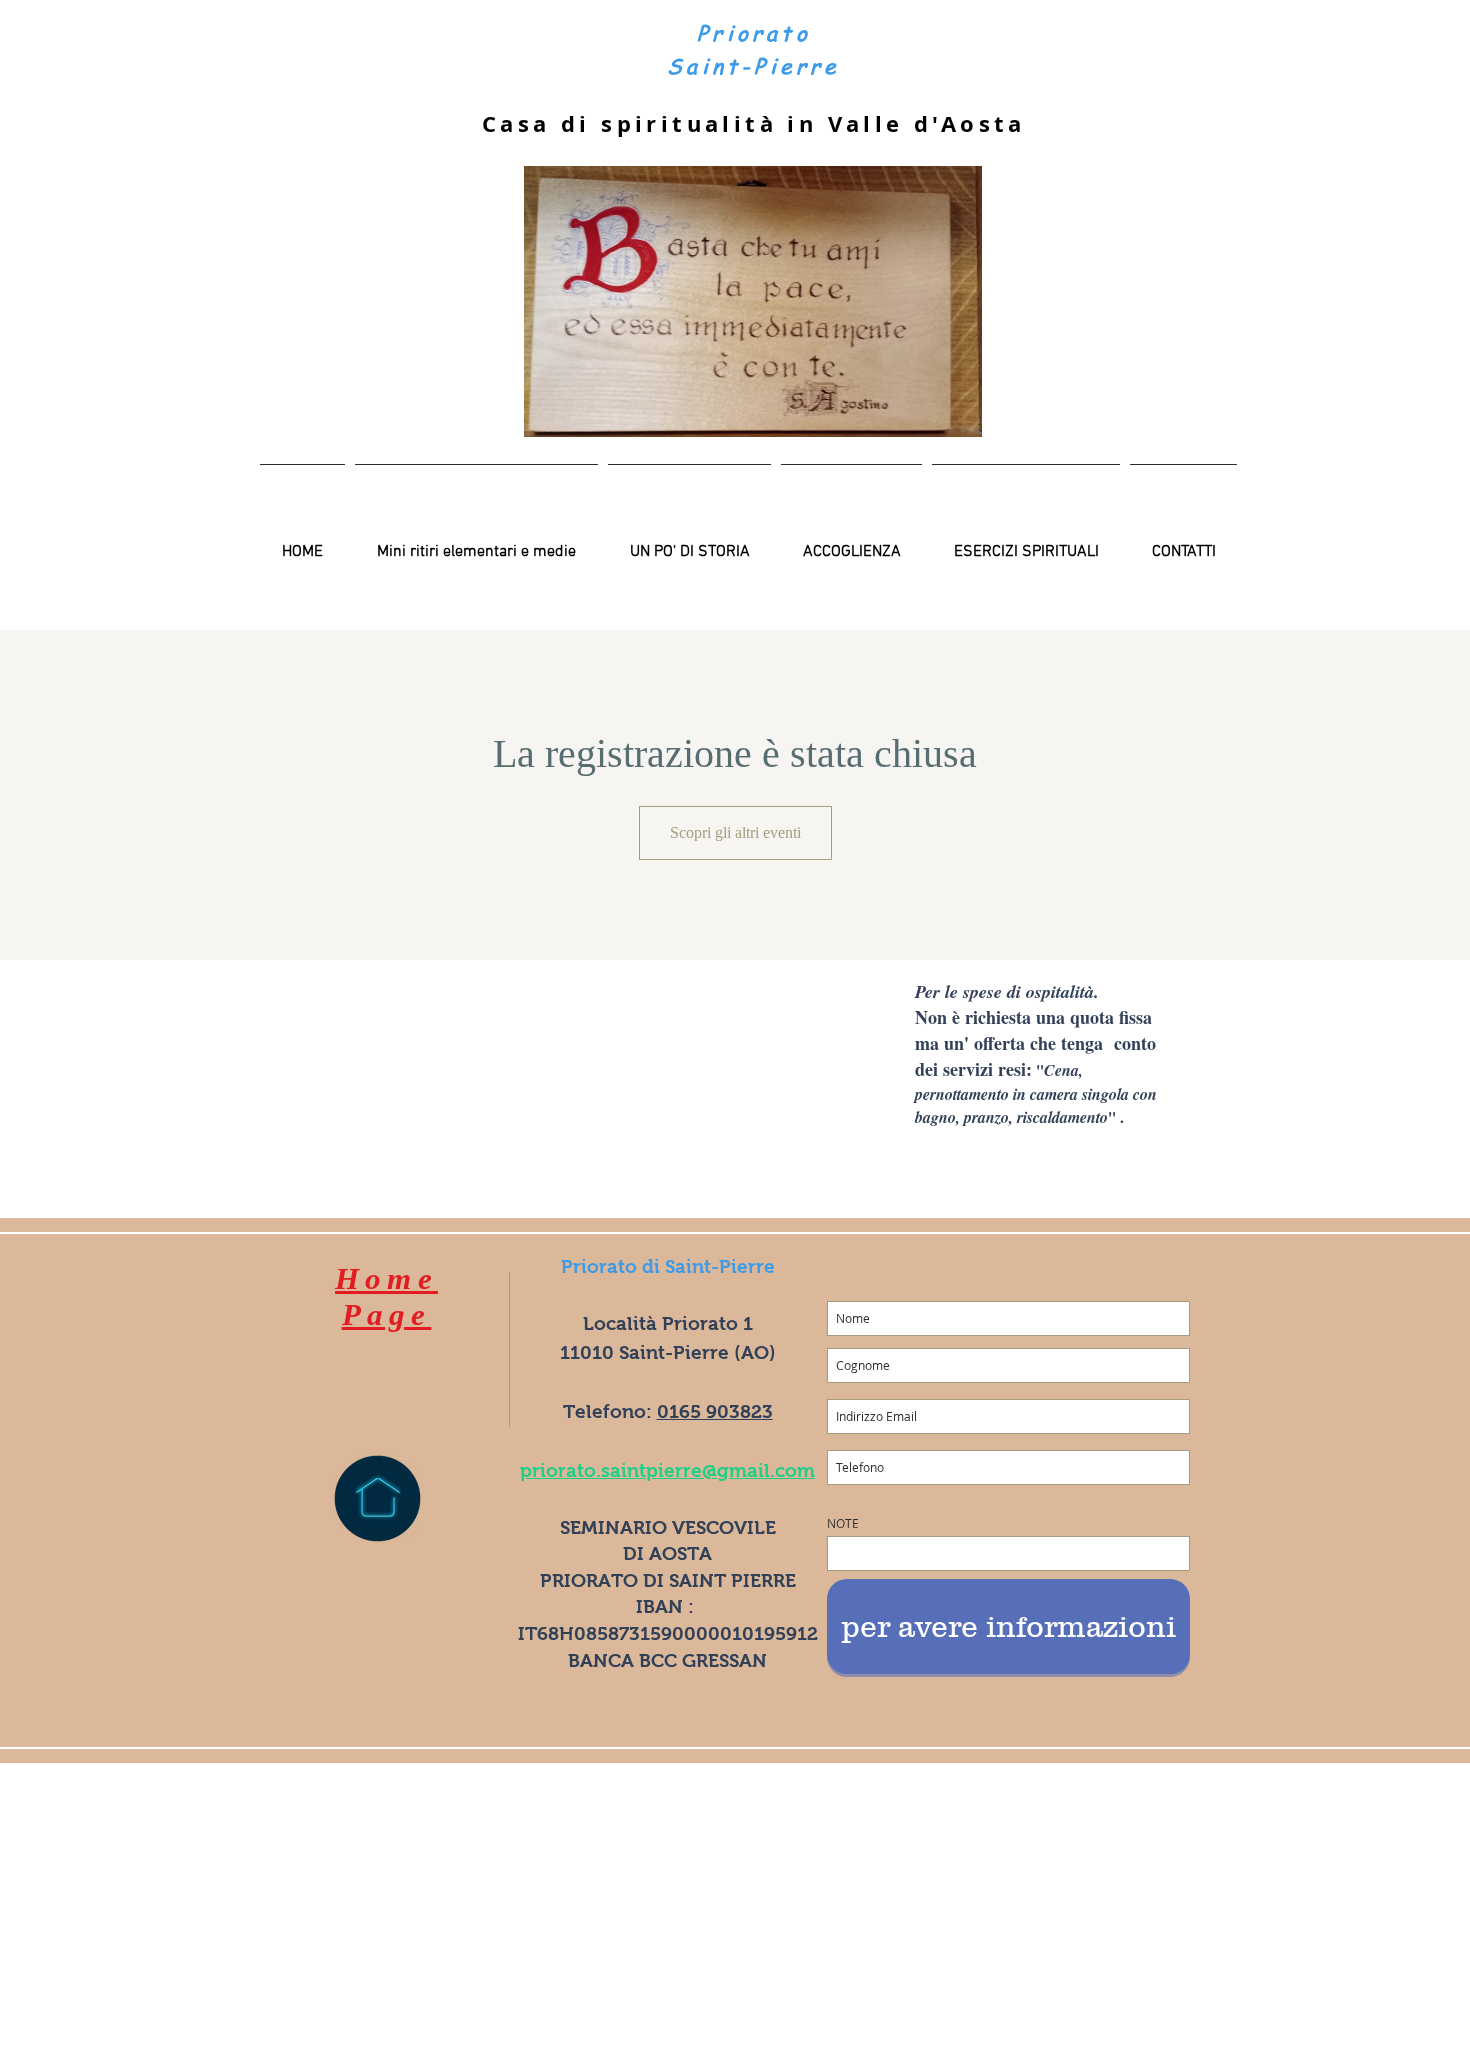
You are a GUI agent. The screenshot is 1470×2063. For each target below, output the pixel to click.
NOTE (843, 1523)
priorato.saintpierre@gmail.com (667, 1470)
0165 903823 (715, 1411)
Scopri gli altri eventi (735, 832)
